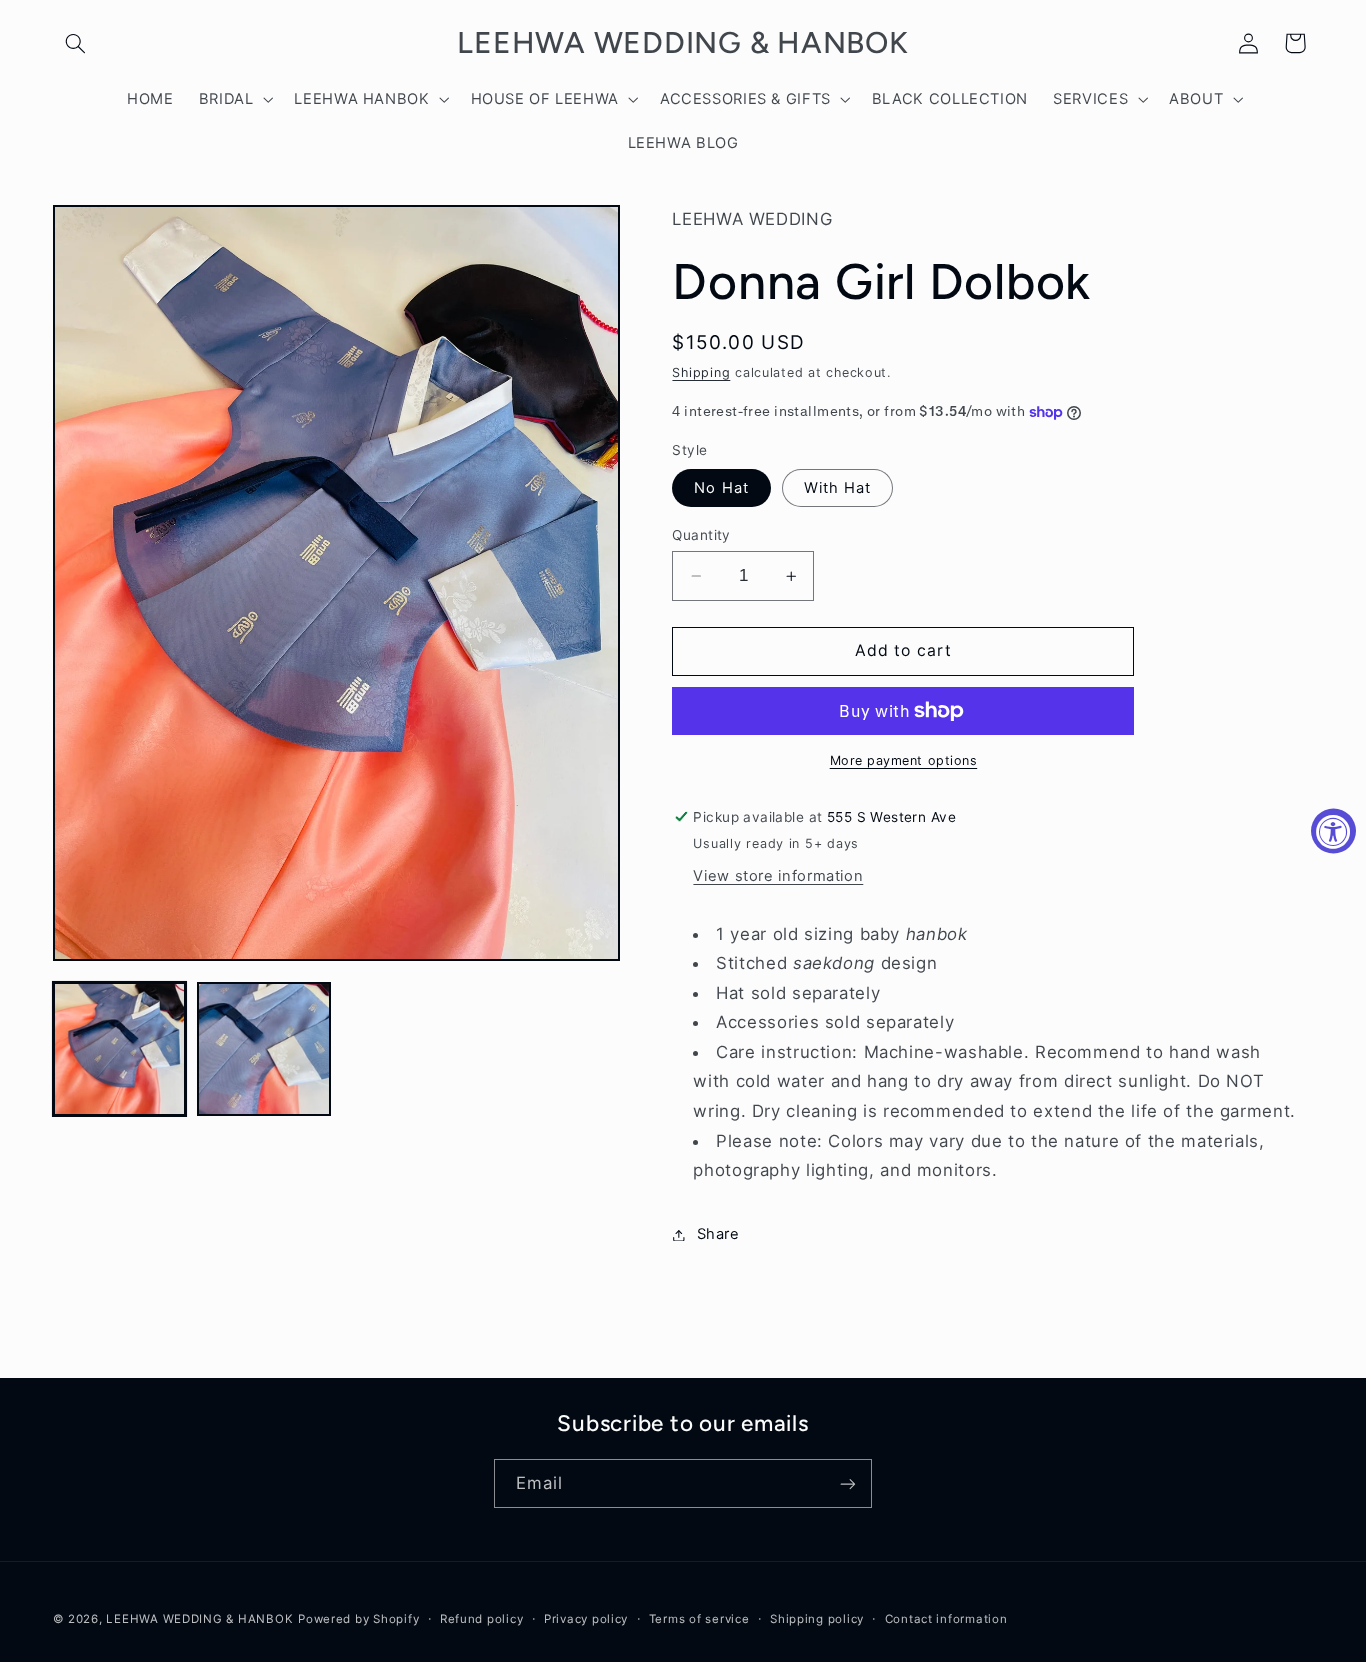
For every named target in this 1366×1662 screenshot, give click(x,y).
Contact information (946, 1619)
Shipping (701, 372)
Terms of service (699, 1619)
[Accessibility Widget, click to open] (1333, 831)
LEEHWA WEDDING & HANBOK (199, 1619)
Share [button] (718, 1234)
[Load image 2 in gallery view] (264, 1049)
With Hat (837, 488)
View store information (778, 876)
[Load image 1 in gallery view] (120, 1049)
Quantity (701, 535)
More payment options (904, 760)
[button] (76, 43)
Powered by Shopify (358, 1619)
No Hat (721, 488)
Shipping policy (817, 1619)
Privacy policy (586, 1619)
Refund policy (482, 1619)
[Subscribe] (848, 1483)
